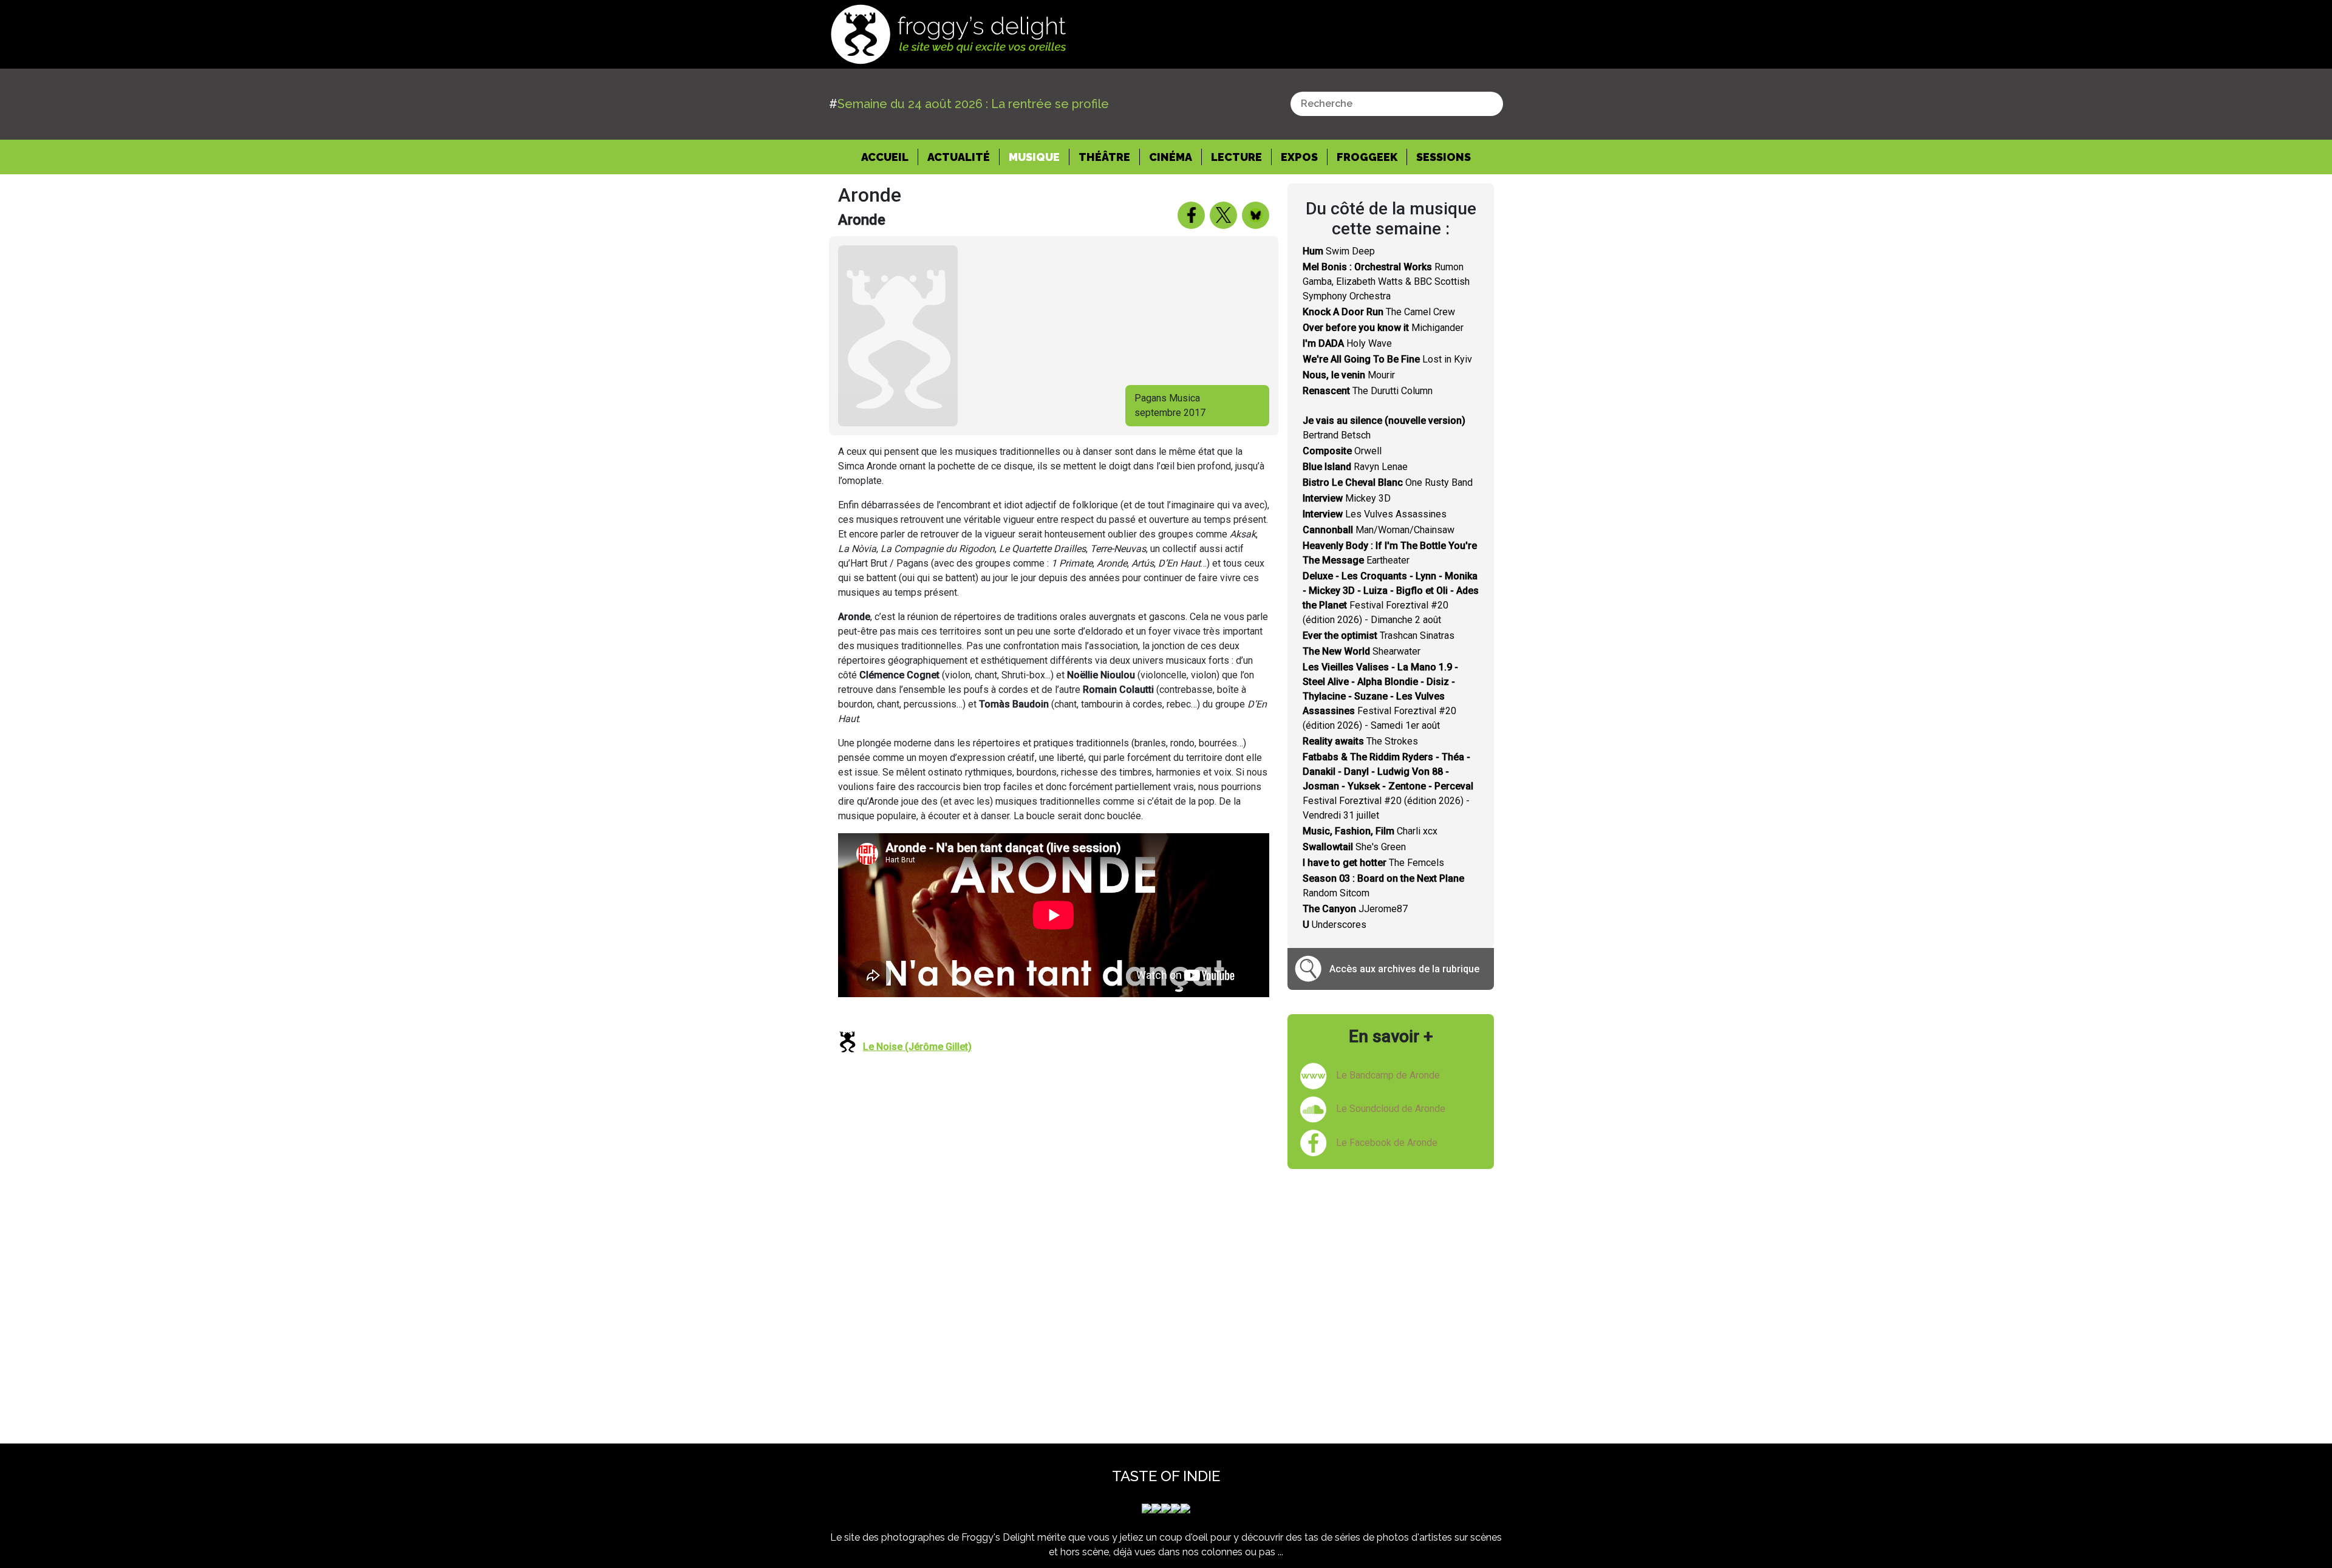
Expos (1299, 157)
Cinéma (1171, 157)
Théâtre (1104, 157)
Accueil (890, 157)
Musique (1034, 157)
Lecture (1236, 157)
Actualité (959, 157)
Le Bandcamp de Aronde (1388, 1075)
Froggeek (1367, 157)
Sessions (1444, 157)
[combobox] (1397, 104)
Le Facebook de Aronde (1387, 1143)
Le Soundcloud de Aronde (1391, 1109)
